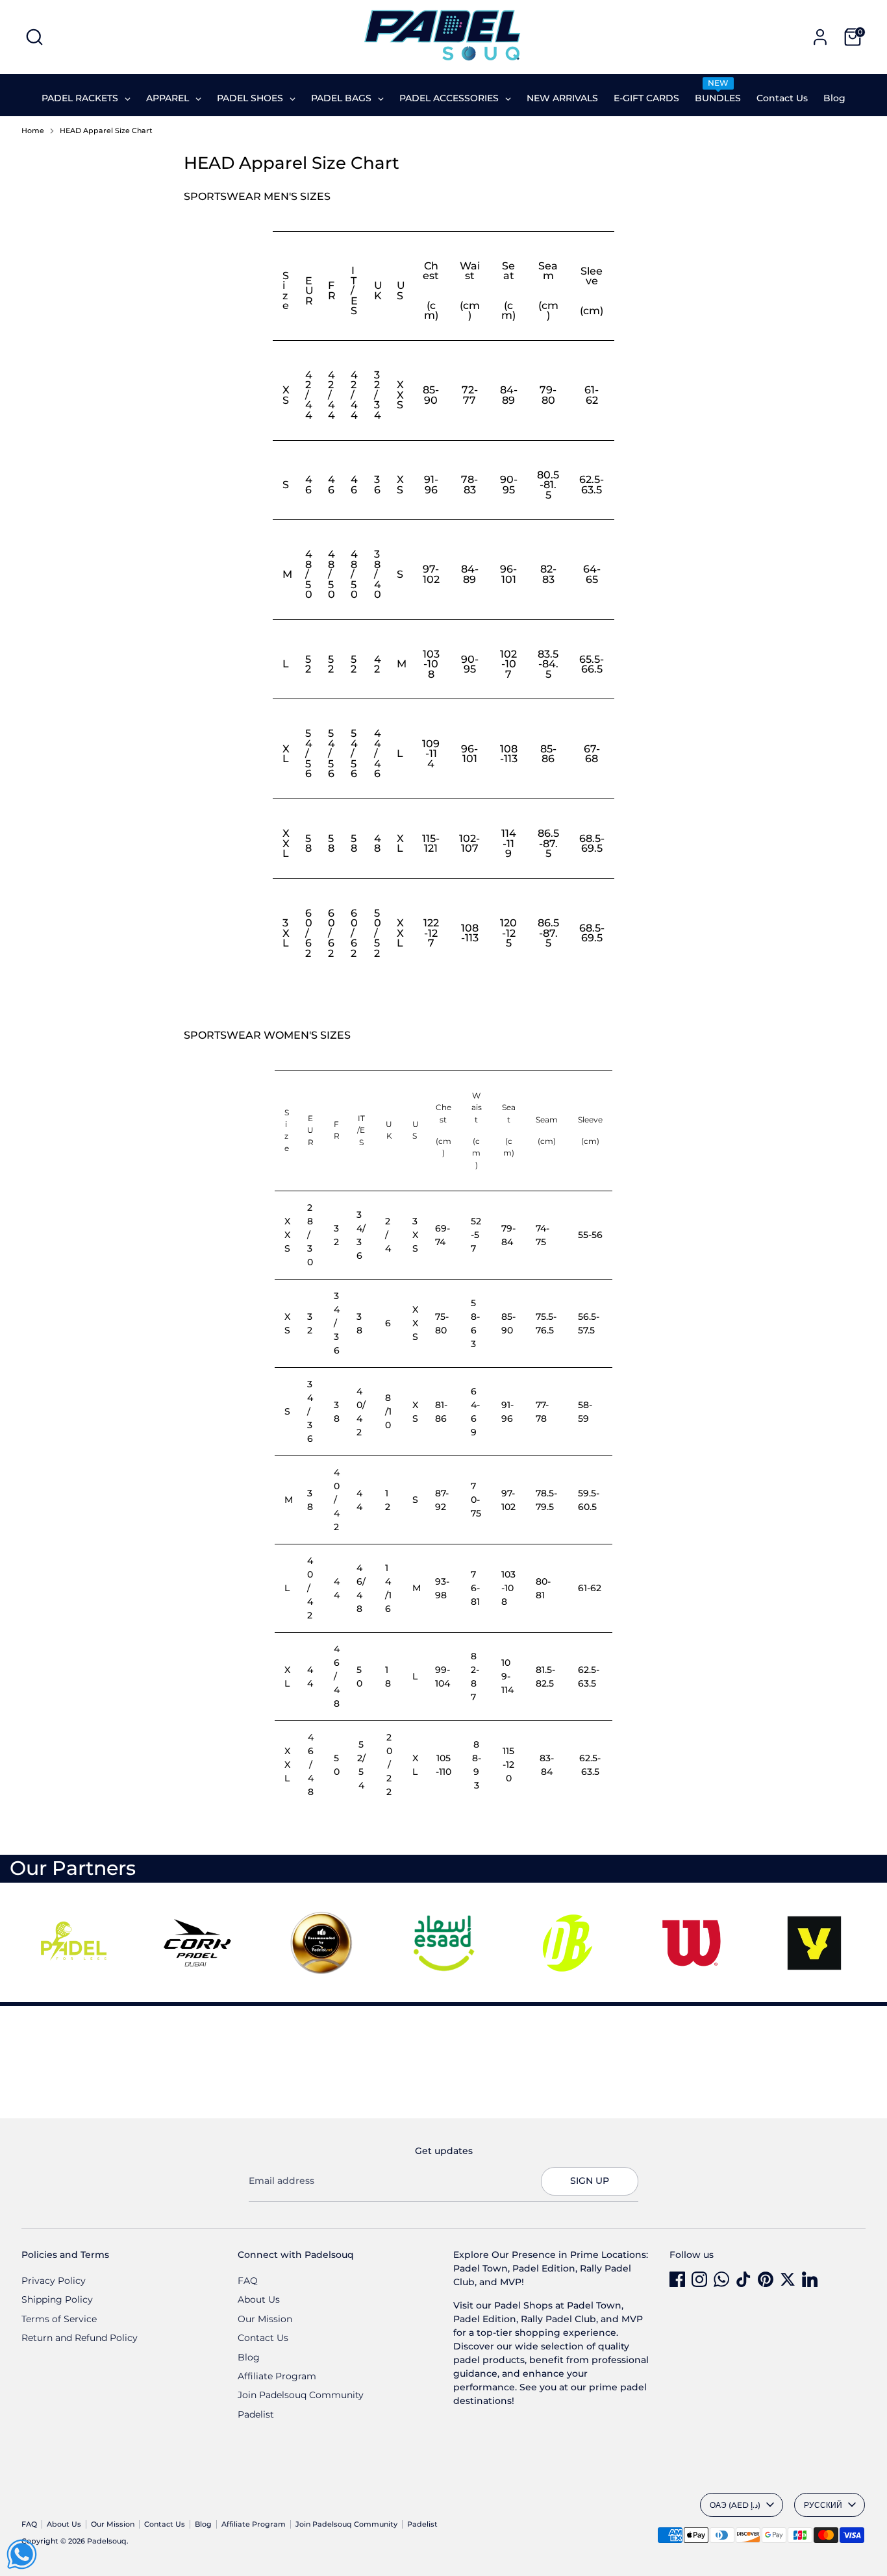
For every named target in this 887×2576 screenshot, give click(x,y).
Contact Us (263, 2338)
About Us (259, 2299)
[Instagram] (699, 2279)
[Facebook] (677, 2279)
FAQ (248, 2281)
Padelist (256, 2414)
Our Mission (265, 2319)
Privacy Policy (54, 2281)
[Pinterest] (766, 2279)
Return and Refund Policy (80, 2338)
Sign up (590, 2181)
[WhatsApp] (721, 2279)
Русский (823, 2505)
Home (33, 131)
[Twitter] (788, 2279)
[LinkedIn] (810, 2279)
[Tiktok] (743, 2279)
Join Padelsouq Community (301, 2395)
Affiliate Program (277, 2376)
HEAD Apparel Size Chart (106, 131)
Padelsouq (107, 2541)
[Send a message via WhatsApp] (22, 2554)
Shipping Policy (57, 2299)
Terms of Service (59, 2319)
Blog (249, 2357)
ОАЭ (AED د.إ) (735, 2505)
